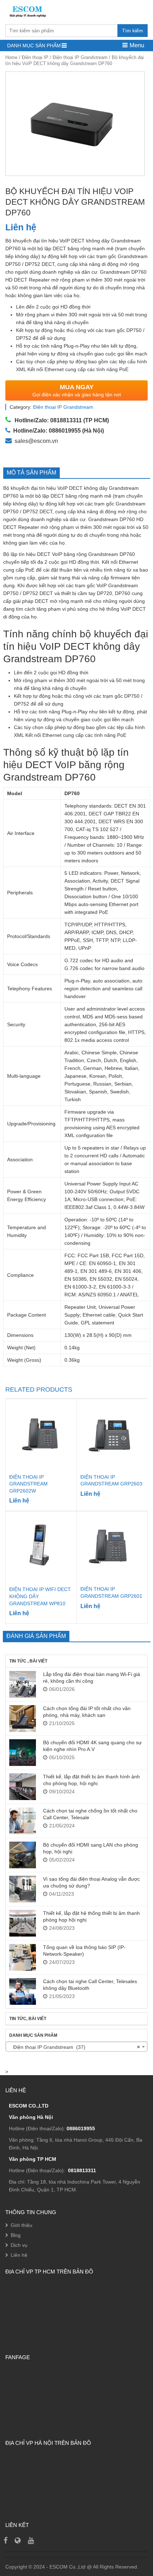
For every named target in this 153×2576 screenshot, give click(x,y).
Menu (136, 45)
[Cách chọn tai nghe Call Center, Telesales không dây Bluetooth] (23, 1991)
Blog (16, 2235)
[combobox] (76, 2047)
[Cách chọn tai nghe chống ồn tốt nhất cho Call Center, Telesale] (23, 1821)
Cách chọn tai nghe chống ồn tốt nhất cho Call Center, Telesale (90, 1814)
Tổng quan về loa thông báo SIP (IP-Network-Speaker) (84, 1950)
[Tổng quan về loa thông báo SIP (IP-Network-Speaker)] (23, 1957)
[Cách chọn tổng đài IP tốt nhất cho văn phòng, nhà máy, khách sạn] (23, 1718)
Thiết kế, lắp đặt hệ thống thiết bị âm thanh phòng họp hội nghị (91, 1916)
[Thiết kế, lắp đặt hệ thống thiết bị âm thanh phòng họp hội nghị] (23, 1923)
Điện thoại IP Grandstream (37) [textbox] (74, 2047)
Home (11, 57)
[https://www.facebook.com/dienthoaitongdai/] (6, 2540)
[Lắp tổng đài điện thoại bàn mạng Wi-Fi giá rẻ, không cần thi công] (23, 1684)
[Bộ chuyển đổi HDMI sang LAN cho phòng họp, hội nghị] (23, 1855)
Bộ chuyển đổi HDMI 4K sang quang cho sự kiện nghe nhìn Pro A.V (92, 1746)
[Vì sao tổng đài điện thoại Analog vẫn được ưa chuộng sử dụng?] (23, 1889)
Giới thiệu (22, 2225)
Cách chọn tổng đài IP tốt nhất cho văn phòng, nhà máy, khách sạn (87, 1712)
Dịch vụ (19, 2245)
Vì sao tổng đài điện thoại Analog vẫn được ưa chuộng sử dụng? (91, 1882)
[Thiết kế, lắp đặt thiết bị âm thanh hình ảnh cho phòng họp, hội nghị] (23, 1787)
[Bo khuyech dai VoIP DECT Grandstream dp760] (75, 124)
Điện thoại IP (35, 57)
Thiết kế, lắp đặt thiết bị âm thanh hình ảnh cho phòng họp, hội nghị (91, 1780)
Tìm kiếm (133, 31)
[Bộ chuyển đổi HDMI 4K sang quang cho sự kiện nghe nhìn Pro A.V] (23, 1753)
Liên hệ (19, 2255)
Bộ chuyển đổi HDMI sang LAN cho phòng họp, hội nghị (91, 1848)
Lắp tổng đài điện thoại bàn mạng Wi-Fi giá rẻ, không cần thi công (92, 1677)
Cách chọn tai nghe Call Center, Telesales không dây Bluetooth (90, 1985)
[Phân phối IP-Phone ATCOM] (18, 2540)
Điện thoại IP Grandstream (80, 57)
